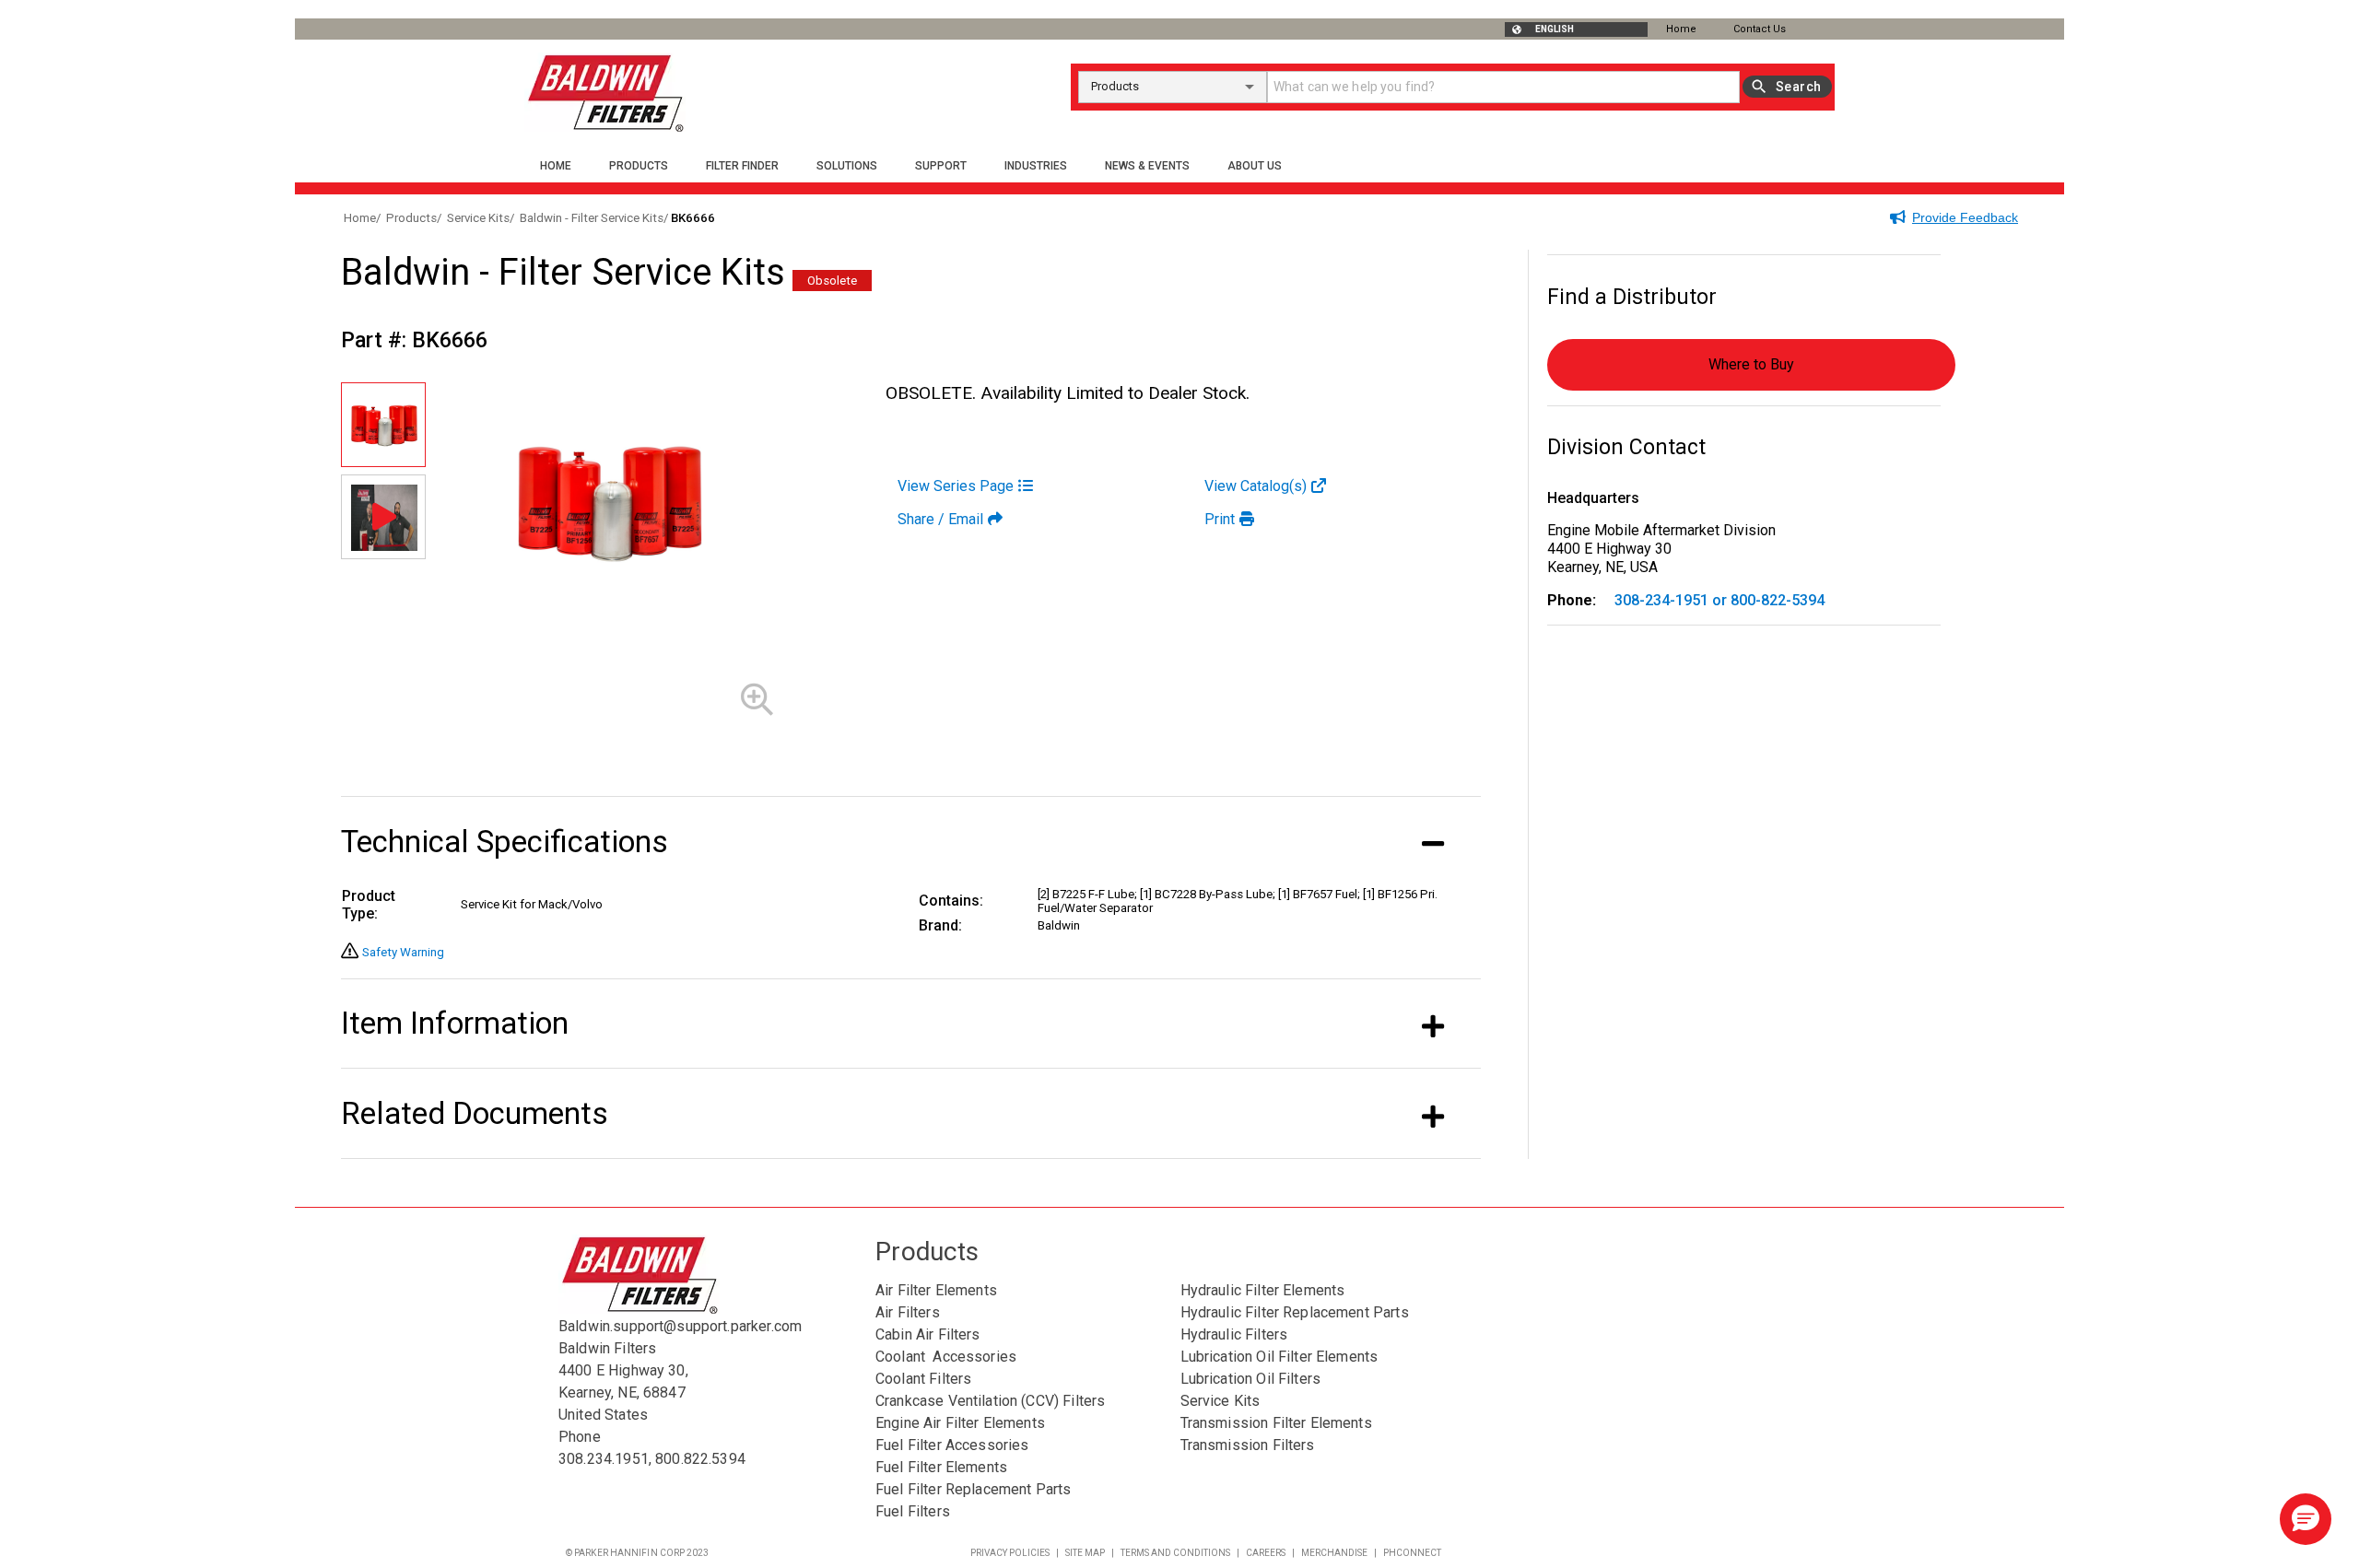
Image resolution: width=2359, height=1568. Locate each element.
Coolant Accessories (946, 1357)
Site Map (1085, 1553)
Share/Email (940, 519)
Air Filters (908, 1312)
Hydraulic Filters (1234, 1334)
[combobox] (1173, 87)
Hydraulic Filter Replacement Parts (1295, 1312)
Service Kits (1221, 1401)
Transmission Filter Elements (1276, 1423)
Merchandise (1334, 1553)
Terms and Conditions (1175, 1553)
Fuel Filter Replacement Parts (973, 1489)
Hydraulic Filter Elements (1263, 1290)
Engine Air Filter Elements (960, 1423)
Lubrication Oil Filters (1250, 1379)
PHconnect (1412, 1553)
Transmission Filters (1248, 1445)
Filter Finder (742, 166)
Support (941, 166)
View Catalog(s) (1256, 486)
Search (1798, 87)
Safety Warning (403, 952)
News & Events (1147, 166)
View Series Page (956, 486)
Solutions (847, 166)
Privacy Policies (1010, 1553)
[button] (2306, 1519)
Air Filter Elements (936, 1290)
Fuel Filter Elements (941, 1467)
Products (639, 166)
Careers (1266, 1553)
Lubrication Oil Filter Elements (1279, 1357)
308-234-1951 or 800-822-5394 (1719, 600)
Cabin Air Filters (928, 1334)
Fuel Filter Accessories (952, 1445)
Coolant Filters (923, 1379)
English (1555, 29)
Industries (1036, 166)
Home (1681, 29)
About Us (1255, 166)
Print (1220, 519)
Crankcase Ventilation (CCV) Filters (990, 1401)
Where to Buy (1751, 364)
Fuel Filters (913, 1511)
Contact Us (1760, 29)
